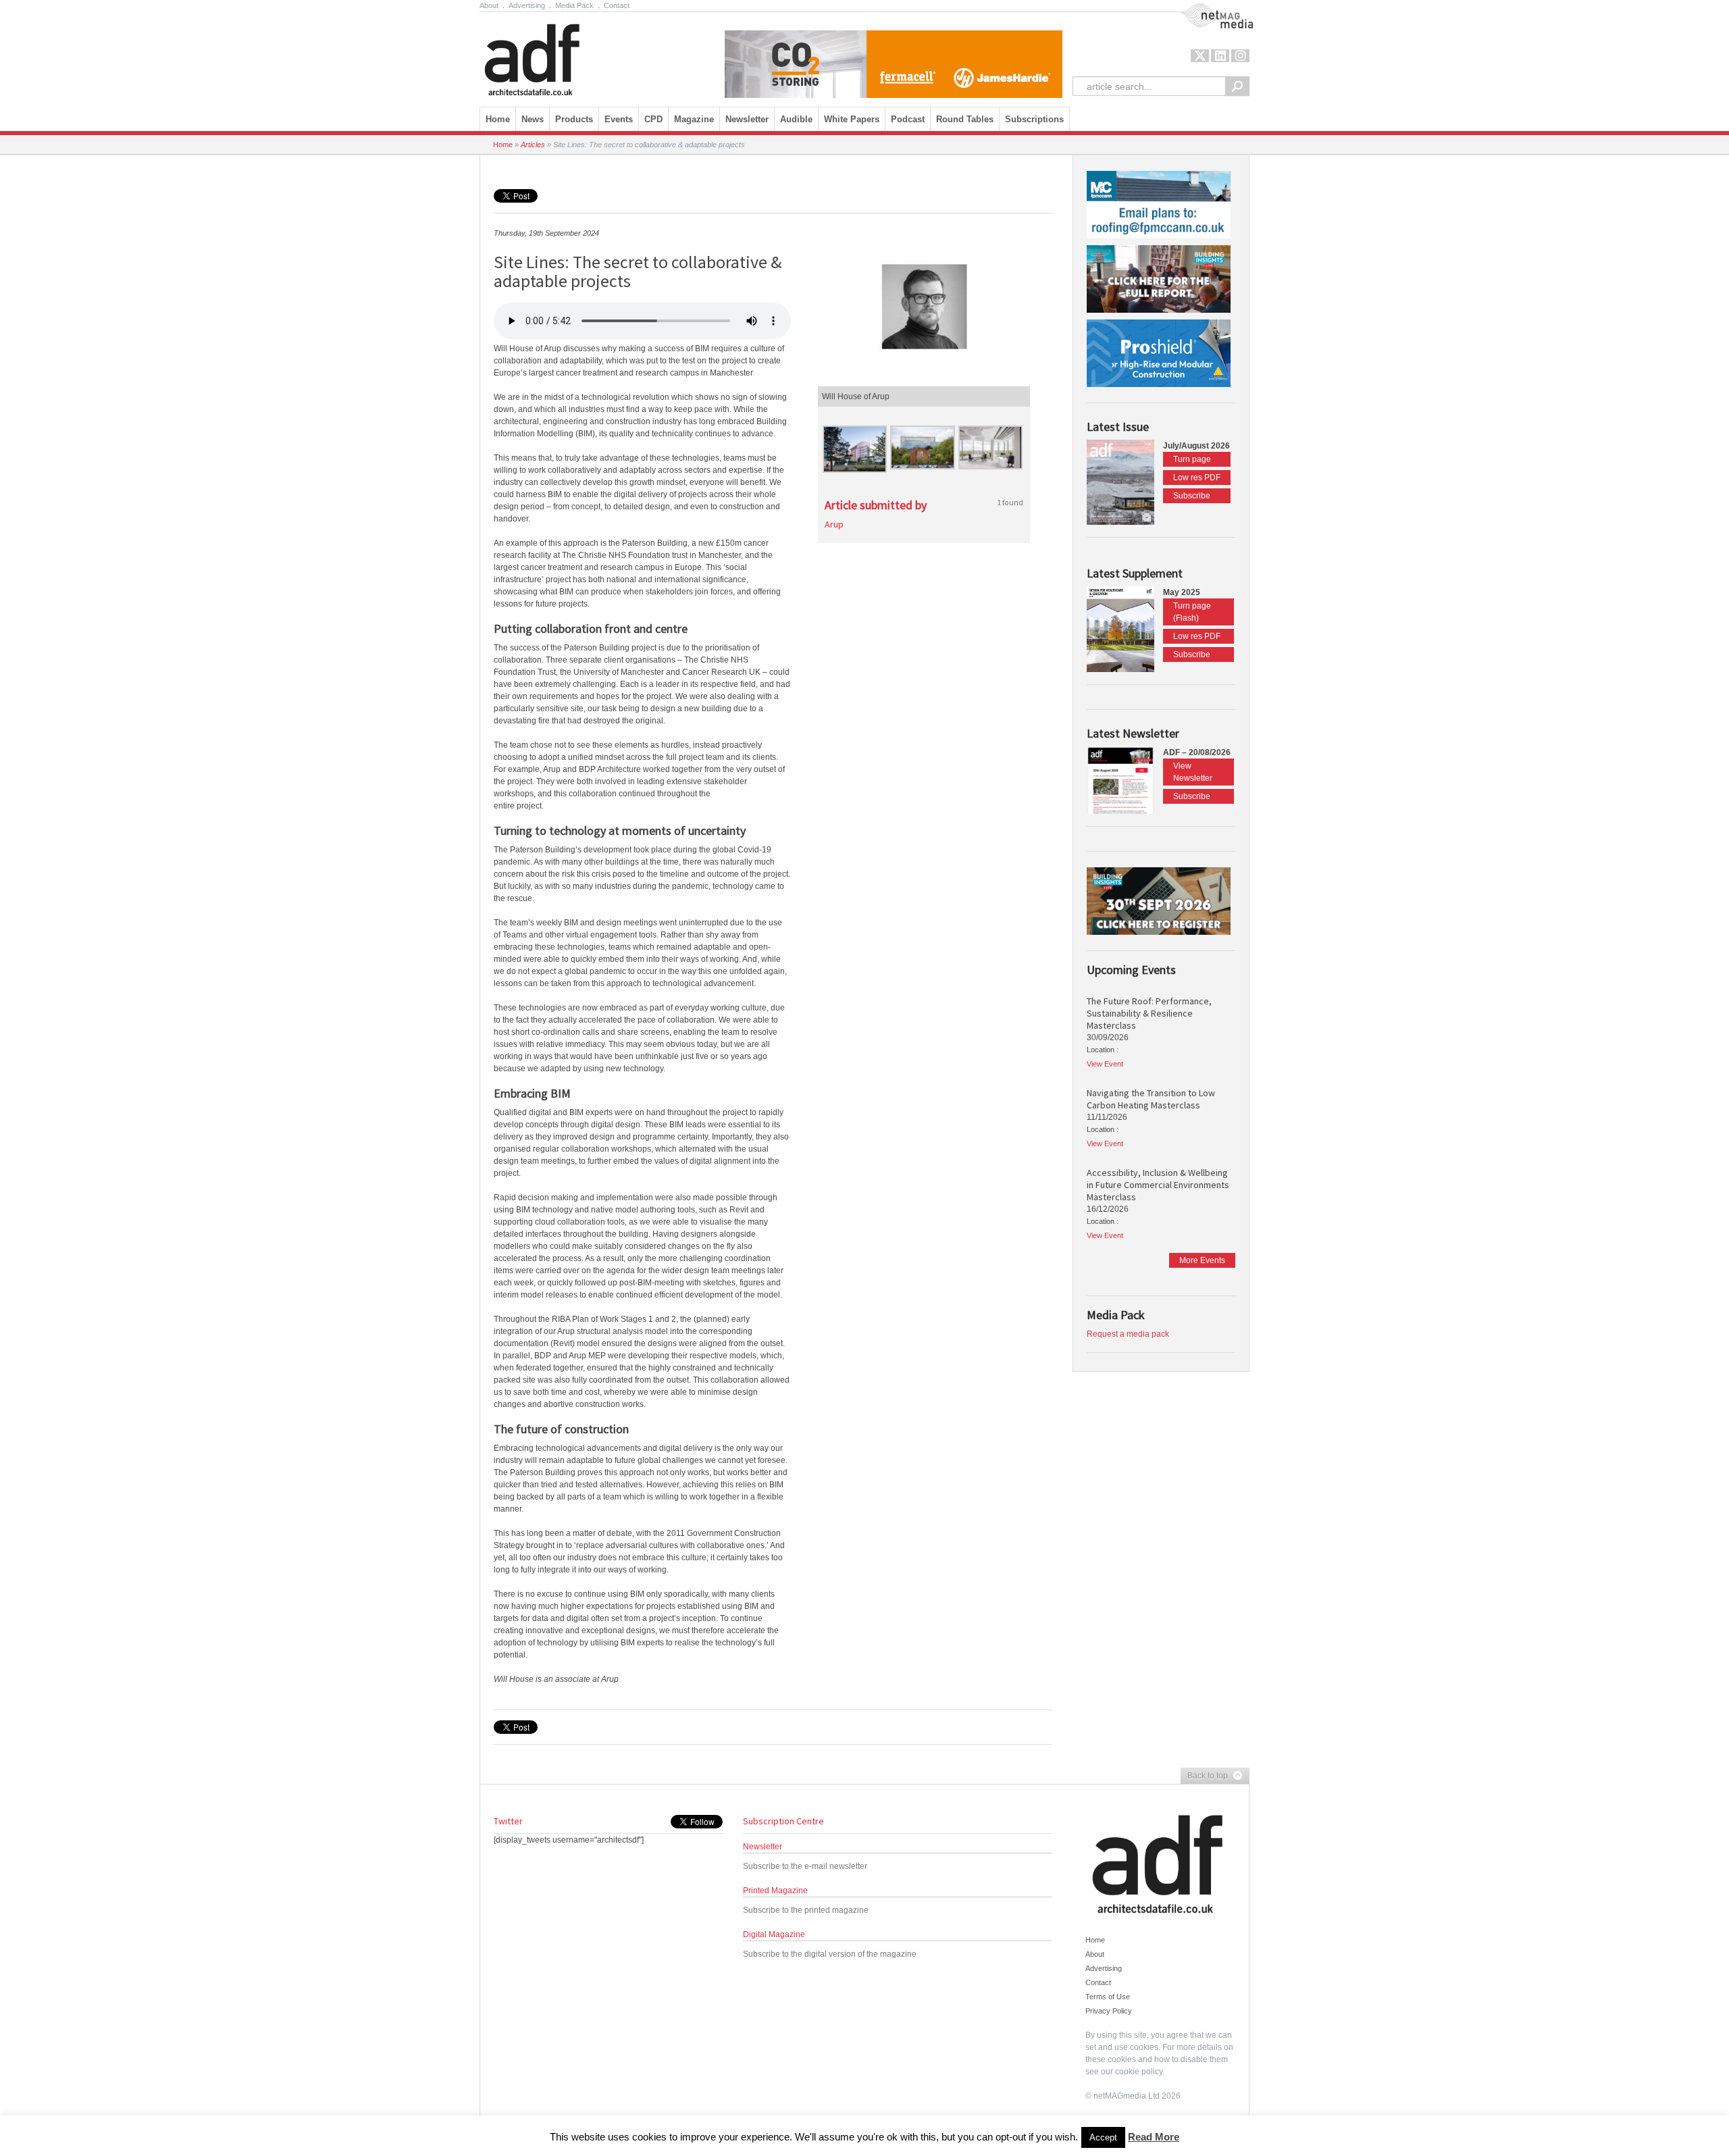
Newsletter (763, 1847)
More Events (1202, 1260)
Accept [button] (1103, 2137)
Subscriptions (1034, 119)
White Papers (852, 119)
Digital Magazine (774, 1934)
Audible (796, 119)
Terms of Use (1108, 1997)
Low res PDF (1197, 478)
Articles (533, 145)
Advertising (527, 5)
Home (498, 119)
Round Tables (965, 119)
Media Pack (574, 5)
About (489, 5)
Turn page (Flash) (1192, 612)
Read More (1154, 2137)
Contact (617, 5)
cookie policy (1139, 2072)
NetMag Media (1206, 9)
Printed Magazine (775, 1891)
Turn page (1192, 459)
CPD (653, 119)
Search (1237, 86)
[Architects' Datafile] (556, 56)
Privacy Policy (1109, 2011)
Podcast (908, 119)
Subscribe (1192, 496)
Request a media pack (1128, 1334)
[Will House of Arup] (924, 307)
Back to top (1204, 1776)
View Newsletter (1193, 772)
